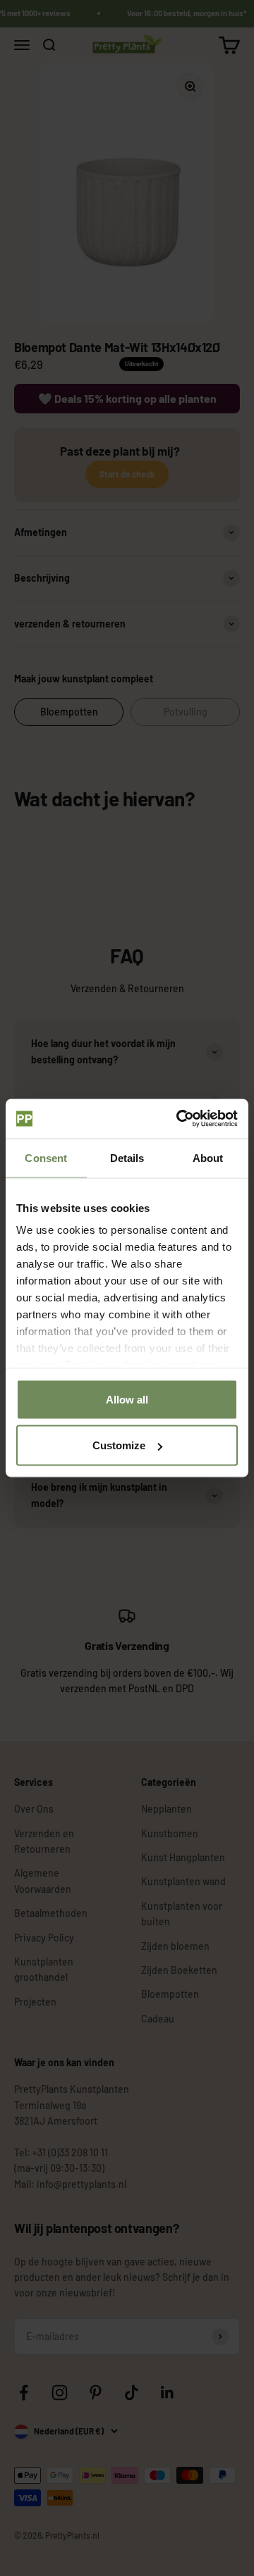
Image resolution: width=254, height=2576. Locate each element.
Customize (119, 1445)
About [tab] (208, 1157)
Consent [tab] (46, 1157)
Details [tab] (127, 1157)
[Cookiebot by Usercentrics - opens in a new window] (179, 1119)
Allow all (127, 1399)
